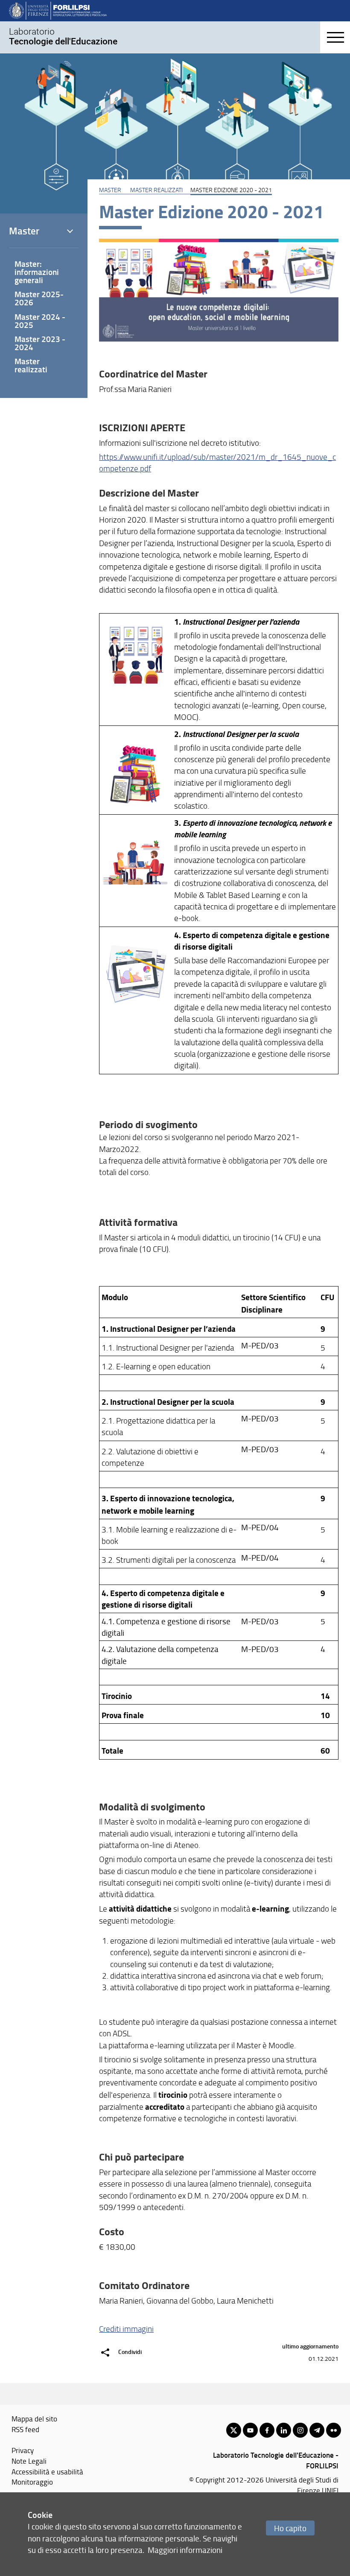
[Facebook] (267, 2430)
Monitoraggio (32, 2482)
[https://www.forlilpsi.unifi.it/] (58, 10)
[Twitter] (234, 2430)
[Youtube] (250, 2430)
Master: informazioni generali (37, 272)
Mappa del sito (34, 2418)
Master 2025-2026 (39, 298)
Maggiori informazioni (185, 2550)
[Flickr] (334, 2430)
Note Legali (29, 2461)
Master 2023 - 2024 (40, 343)
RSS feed (25, 2429)
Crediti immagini (126, 2329)
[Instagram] (300, 2430)
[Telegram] (317, 2430)
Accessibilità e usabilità (47, 2471)
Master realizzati (156, 190)
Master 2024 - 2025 (40, 321)
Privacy (23, 2450)
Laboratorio (63, 36)
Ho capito (290, 2528)
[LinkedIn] (284, 2430)
